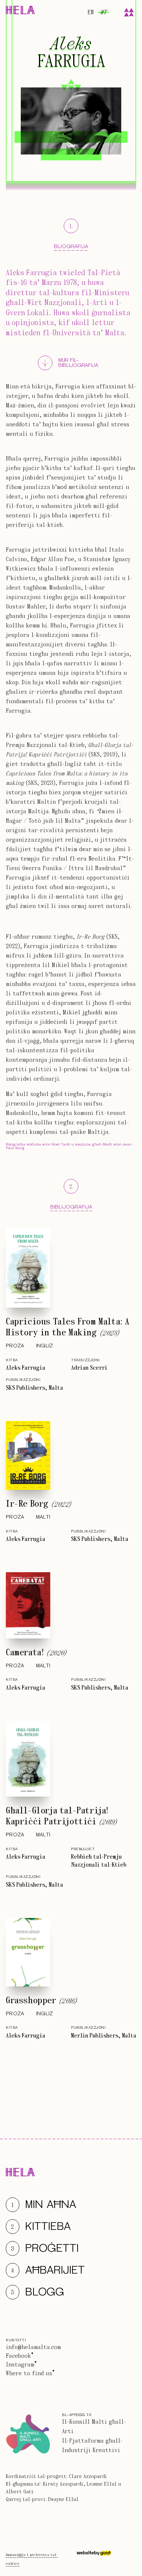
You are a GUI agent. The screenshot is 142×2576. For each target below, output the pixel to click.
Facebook (18, 2356)
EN (90, 12)
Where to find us (29, 2373)
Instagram (20, 2365)
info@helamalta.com (33, 2347)
